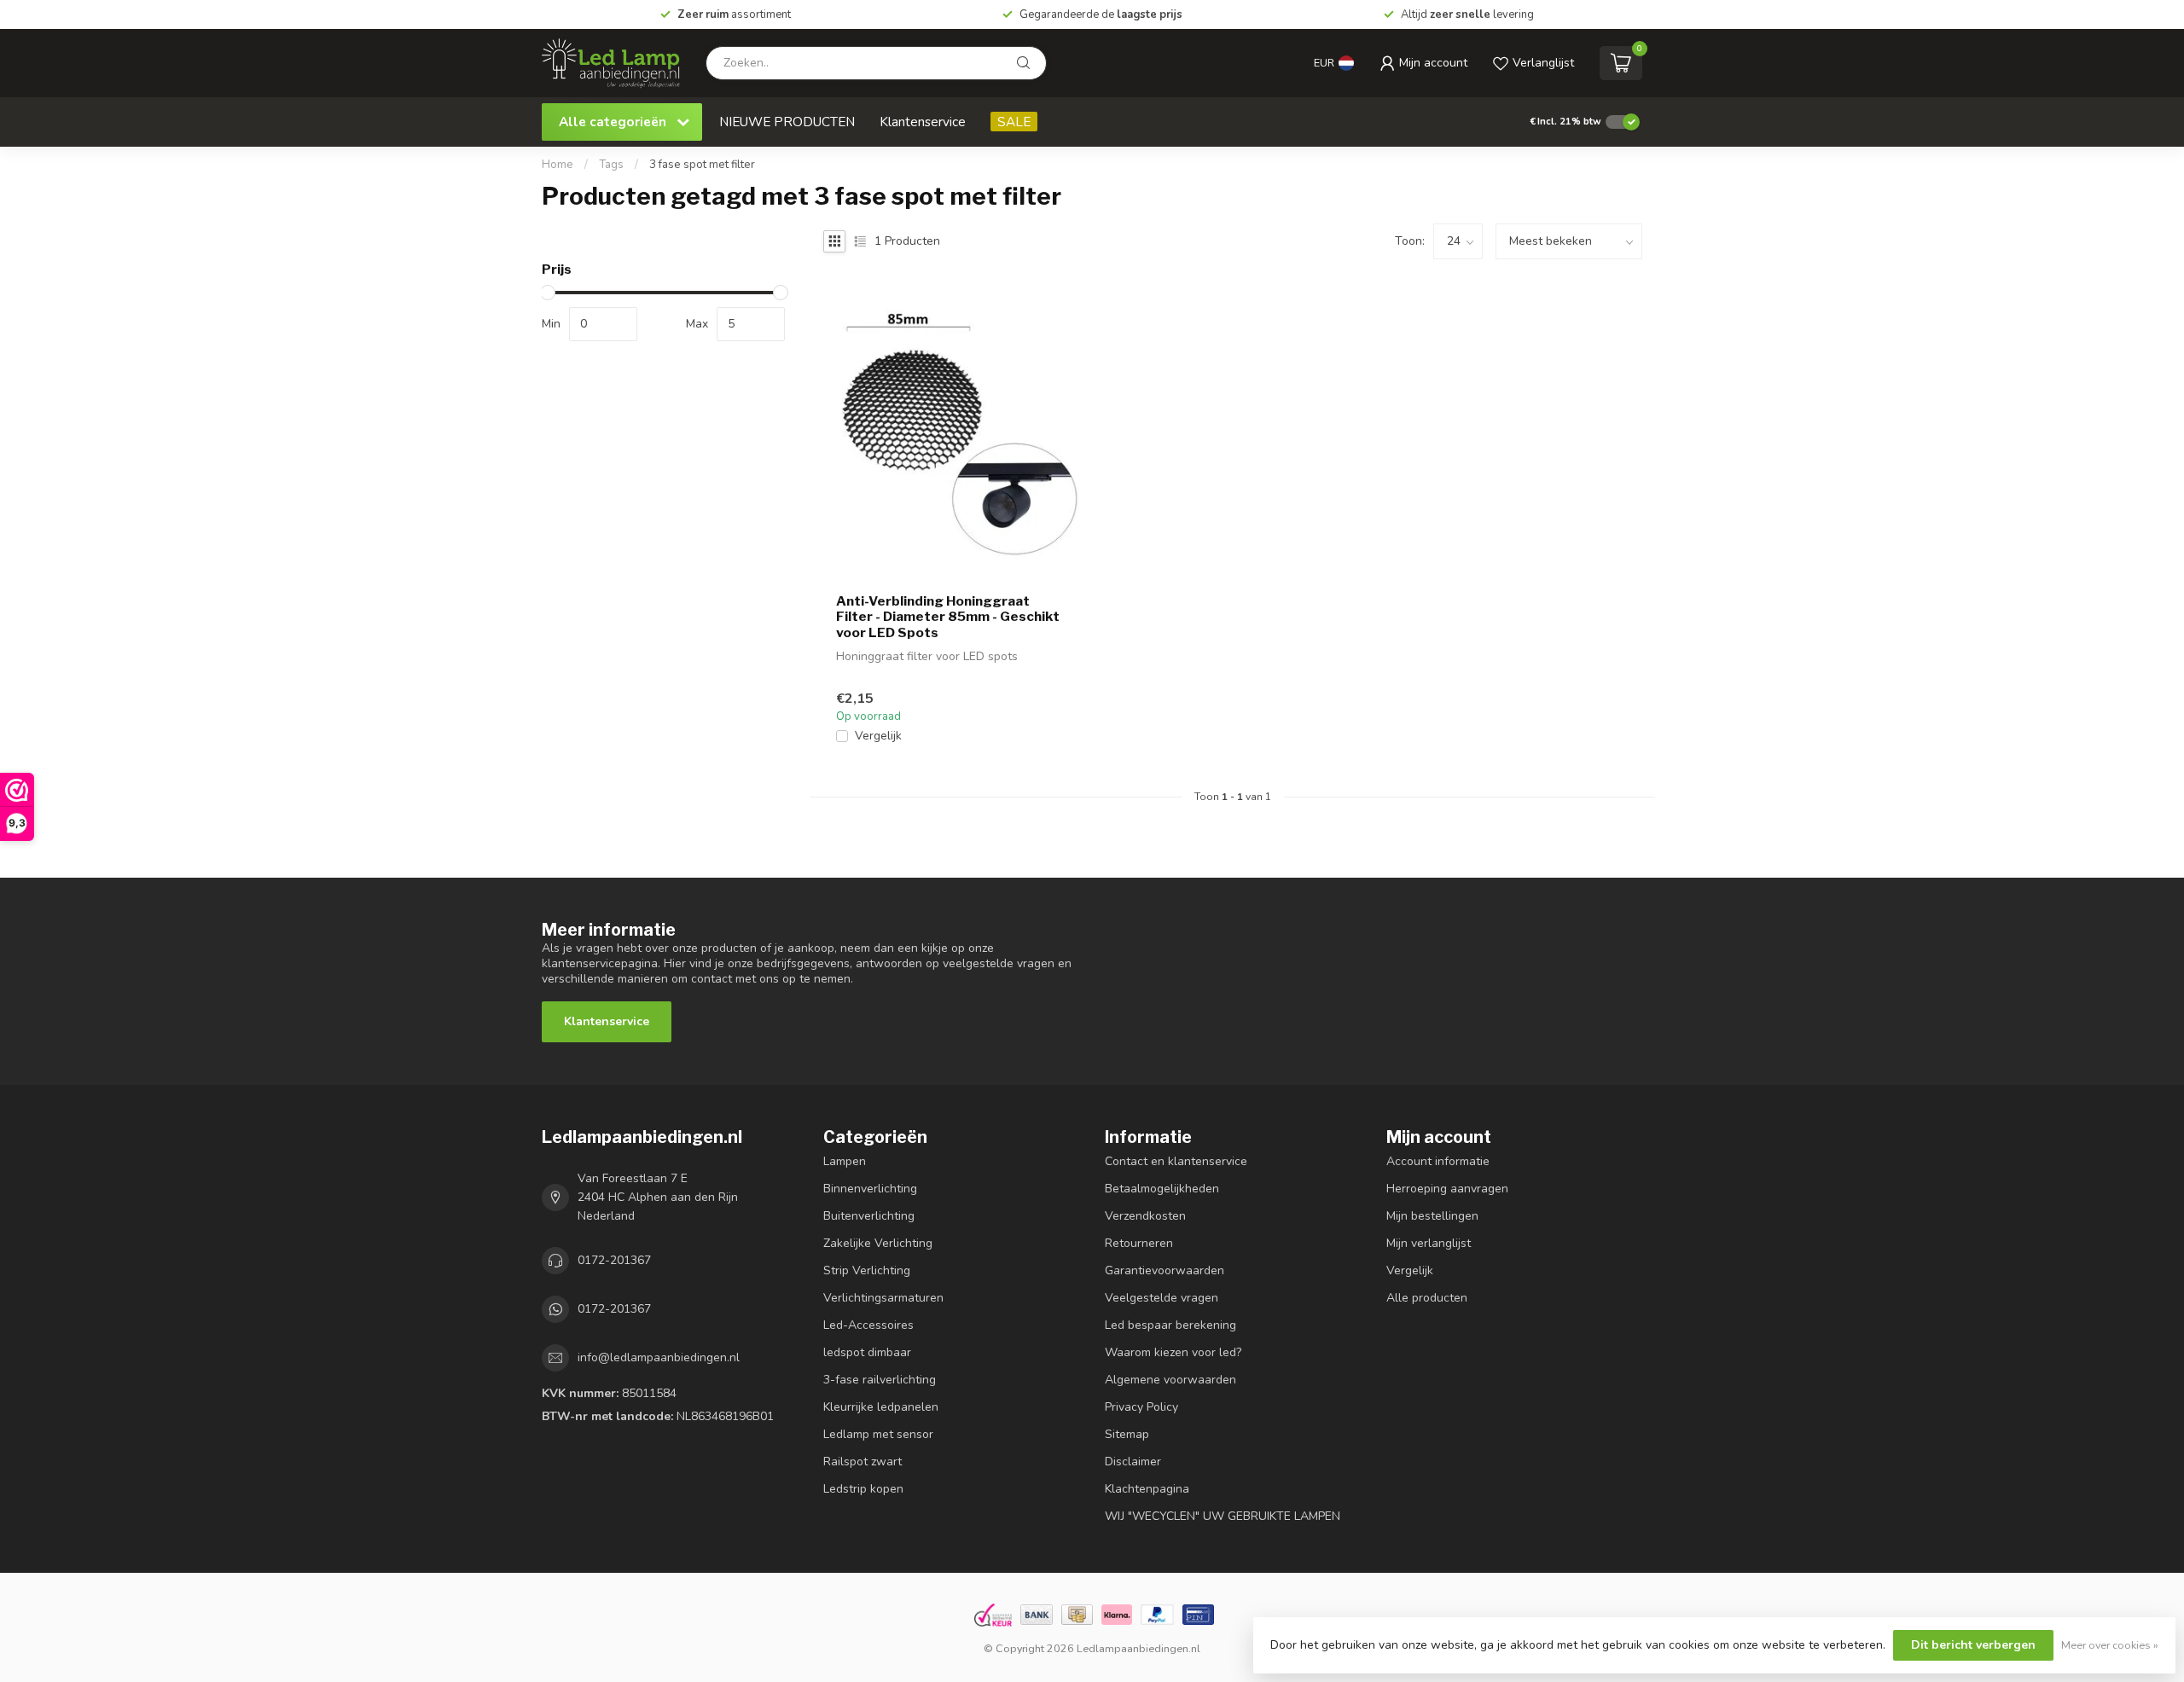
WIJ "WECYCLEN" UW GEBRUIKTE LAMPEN (1223, 1516)
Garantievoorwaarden (1165, 1270)
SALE (1014, 122)
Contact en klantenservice (1176, 1161)
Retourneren (1139, 1243)
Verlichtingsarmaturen (883, 1298)
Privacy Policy (1141, 1407)
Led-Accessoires (868, 1325)
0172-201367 (614, 1260)
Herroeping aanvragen (1447, 1189)
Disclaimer (1133, 1462)
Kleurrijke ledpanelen (881, 1407)
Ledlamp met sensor (878, 1434)
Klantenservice (923, 122)
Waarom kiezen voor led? (1173, 1352)
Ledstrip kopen (863, 1489)
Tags (611, 165)
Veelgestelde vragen (1162, 1298)
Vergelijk (878, 736)
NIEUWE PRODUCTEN (787, 122)
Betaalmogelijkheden (1162, 1189)
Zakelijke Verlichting (878, 1243)
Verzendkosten (1145, 1216)
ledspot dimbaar (867, 1352)
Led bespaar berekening (1170, 1325)
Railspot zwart (863, 1462)
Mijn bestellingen (1432, 1216)
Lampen (845, 1161)
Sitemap (1127, 1434)
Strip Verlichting (867, 1270)
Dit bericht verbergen (1973, 1645)
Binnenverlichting (870, 1189)
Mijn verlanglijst (1429, 1243)
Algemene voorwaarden (1170, 1380)
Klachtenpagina (1147, 1489)
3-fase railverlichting (880, 1380)
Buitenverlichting (869, 1216)
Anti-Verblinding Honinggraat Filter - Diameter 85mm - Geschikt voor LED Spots (948, 617)
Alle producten (1427, 1298)
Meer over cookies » (2110, 1645)
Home (558, 165)
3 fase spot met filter (702, 165)
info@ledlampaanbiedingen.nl (659, 1357)
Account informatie (1438, 1161)
